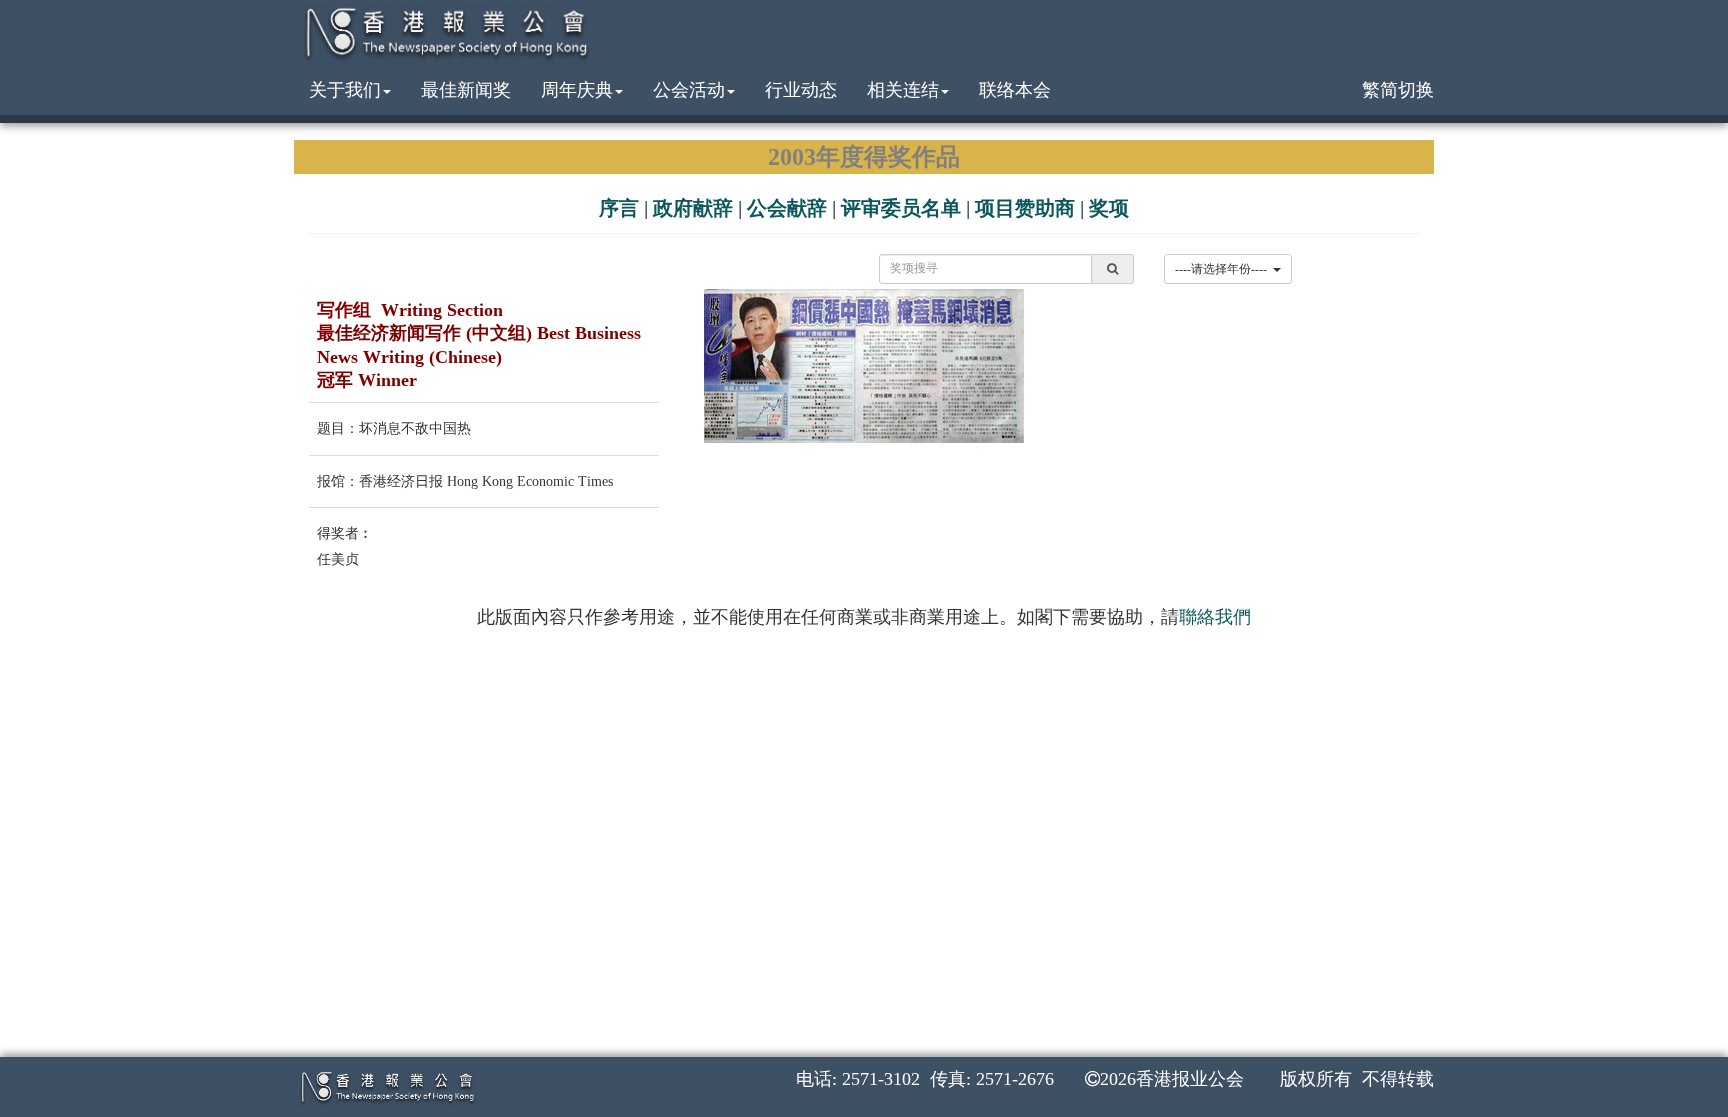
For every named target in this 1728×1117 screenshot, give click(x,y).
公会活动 (689, 90)
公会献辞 (787, 208)
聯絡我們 (1215, 617)
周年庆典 (577, 90)
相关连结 (903, 90)
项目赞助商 (1025, 208)
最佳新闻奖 (466, 90)
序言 (619, 208)
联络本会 (1015, 90)
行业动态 (801, 90)
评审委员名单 (901, 208)
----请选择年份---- (1224, 269)
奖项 (1109, 208)
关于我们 (345, 90)
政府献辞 (693, 208)
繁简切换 (1398, 90)
